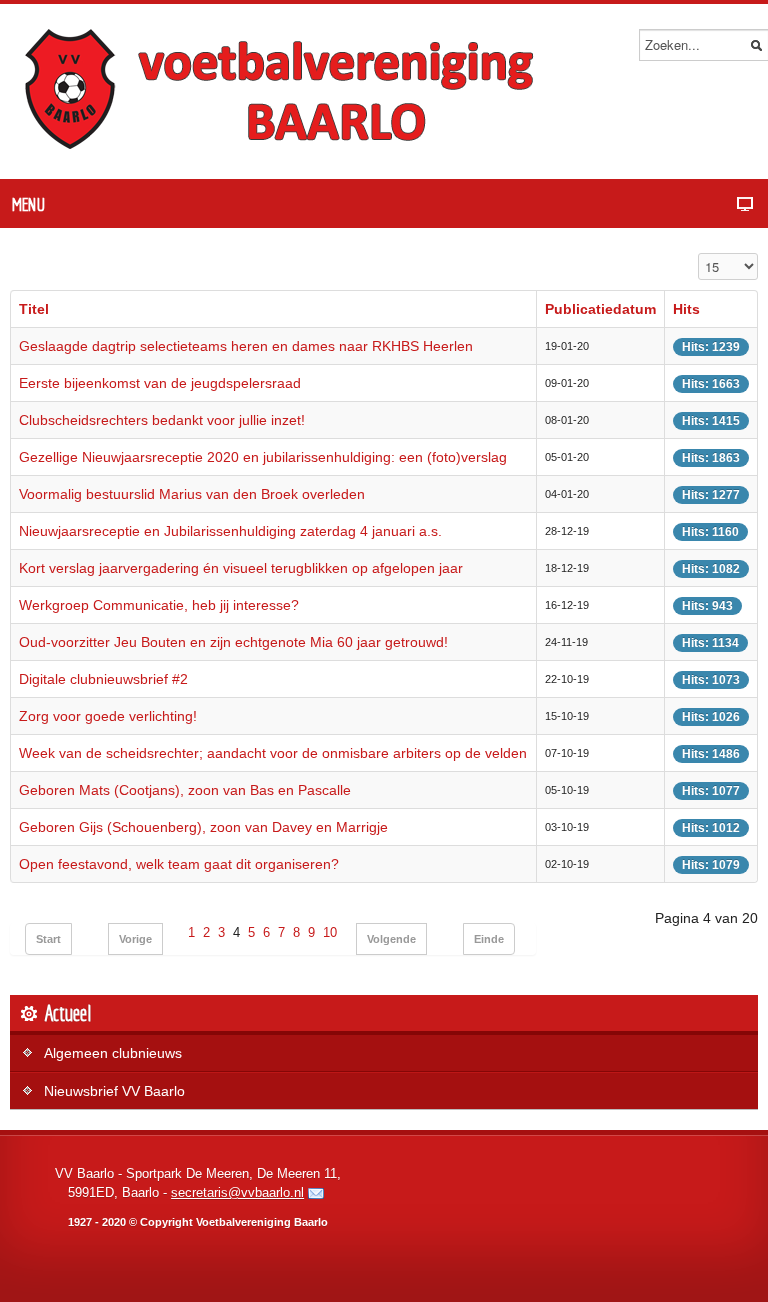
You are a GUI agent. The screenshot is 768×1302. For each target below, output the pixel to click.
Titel (34, 309)
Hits (686, 309)
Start (48, 939)
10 (330, 933)
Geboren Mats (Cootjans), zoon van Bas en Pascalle (185, 790)
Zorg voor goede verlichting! (108, 716)
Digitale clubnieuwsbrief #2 (103, 679)
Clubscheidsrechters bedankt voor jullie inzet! (162, 420)
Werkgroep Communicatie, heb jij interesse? (159, 605)
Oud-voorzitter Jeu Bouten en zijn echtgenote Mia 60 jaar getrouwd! (233, 642)
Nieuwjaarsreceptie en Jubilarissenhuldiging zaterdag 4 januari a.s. (230, 531)
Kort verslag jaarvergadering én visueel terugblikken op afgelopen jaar (241, 568)
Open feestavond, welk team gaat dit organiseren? (179, 864)
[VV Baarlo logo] (290, 91)
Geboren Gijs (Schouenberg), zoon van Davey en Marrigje (203, 827)
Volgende (391, 939)
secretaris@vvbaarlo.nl (237, 1193)
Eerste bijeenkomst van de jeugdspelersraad (160, 383)
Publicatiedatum (600, 309)
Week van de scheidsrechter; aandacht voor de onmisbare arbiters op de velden (273, 753)
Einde (489, 939)
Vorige (135, 939)
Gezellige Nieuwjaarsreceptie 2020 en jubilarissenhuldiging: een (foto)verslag (263, 457)
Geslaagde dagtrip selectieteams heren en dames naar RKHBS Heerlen (246, 346)
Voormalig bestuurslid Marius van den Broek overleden (192, 494)
